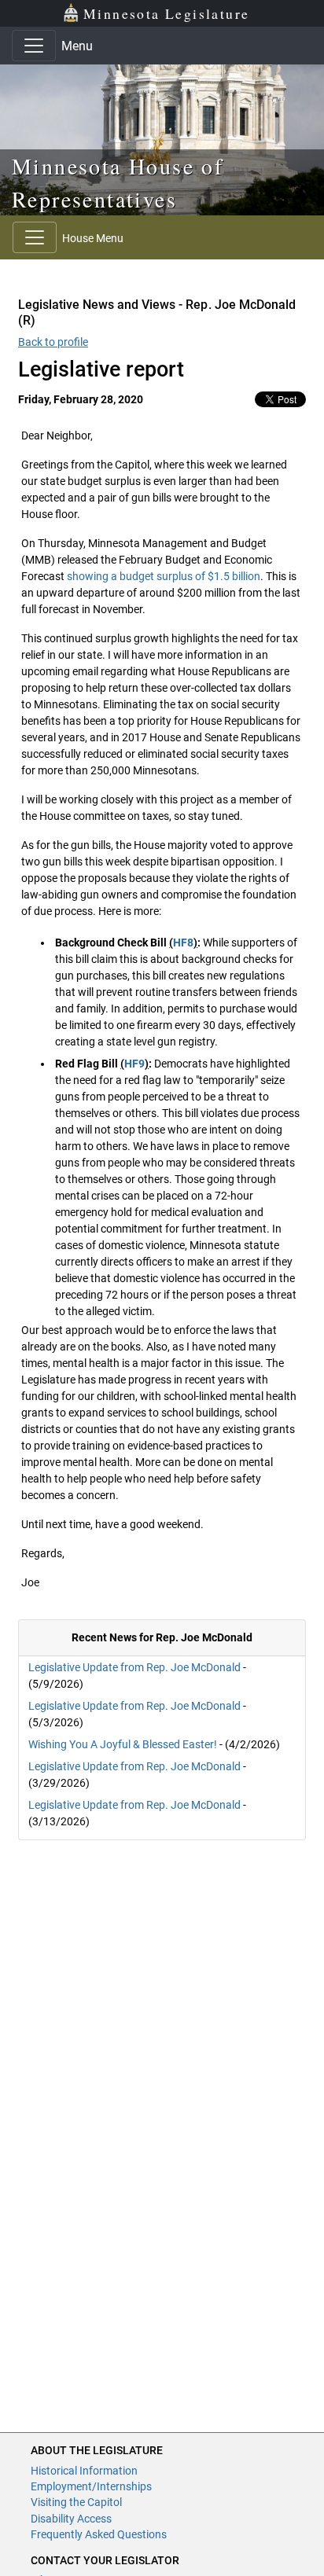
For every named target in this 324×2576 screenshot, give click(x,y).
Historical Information (84, 2471)
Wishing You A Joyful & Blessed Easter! (123, 1744)
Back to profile (53, 342)
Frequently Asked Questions (99, 2534)
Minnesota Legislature (166, 13)
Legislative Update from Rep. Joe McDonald (134, 1667)
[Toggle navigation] (34, 46)
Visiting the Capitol (76, 2502)
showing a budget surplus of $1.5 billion (164, 576)
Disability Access (71, 2519)
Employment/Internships (91, 2486)
